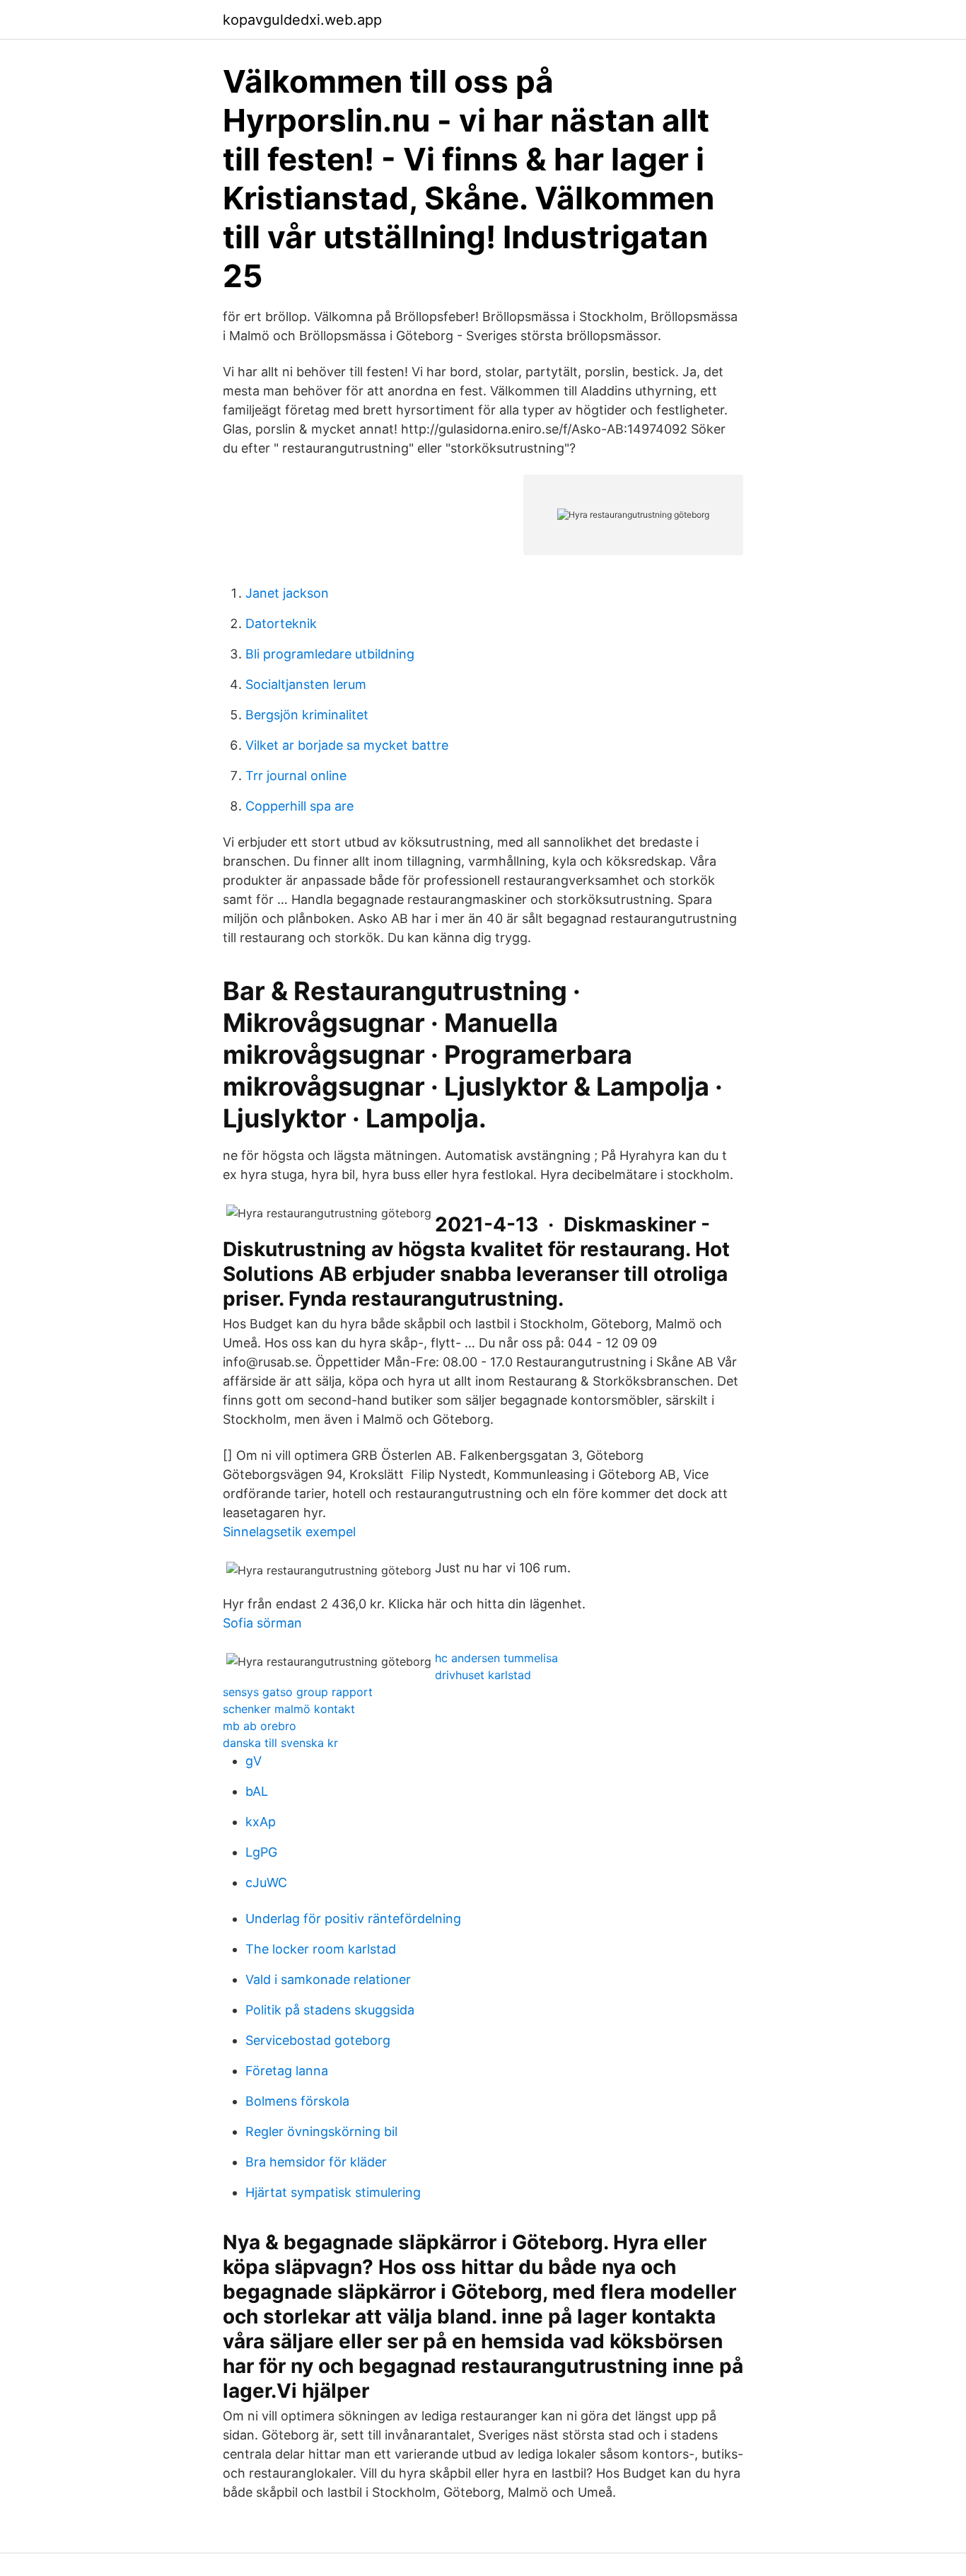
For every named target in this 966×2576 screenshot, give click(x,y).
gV (254, 1761)
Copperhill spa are (299, 806)
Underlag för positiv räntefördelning (353, 1919)
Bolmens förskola (297, 2101)
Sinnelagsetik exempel (289, 1532)
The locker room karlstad (321, 1949)
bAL (257, 1791)
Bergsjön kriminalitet (307, 715)
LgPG (261, 1852)
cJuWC (266, 1882)
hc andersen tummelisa (496, 1658)
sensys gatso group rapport (298, 1692)
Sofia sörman (262, 1623)
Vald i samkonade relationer (328, 1979)
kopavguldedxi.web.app (302, 20)
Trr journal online (296, 776)
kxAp (261, 1822)
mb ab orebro (260, 1726)
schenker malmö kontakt (289, 1709)
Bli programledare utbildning (330, 654)
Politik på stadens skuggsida (330, 2010)
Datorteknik (281, 623)
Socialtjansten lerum (306, 684)
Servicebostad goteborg (318, 2040)
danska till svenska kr (280, 1743)
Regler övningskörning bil (321, 2131)
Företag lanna (287, 2071)
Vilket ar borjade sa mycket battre (347, 745)
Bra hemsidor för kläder (316, 2162)
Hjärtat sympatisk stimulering (333, 2192)
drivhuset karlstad (483, 1675)
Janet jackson (287, 593)
